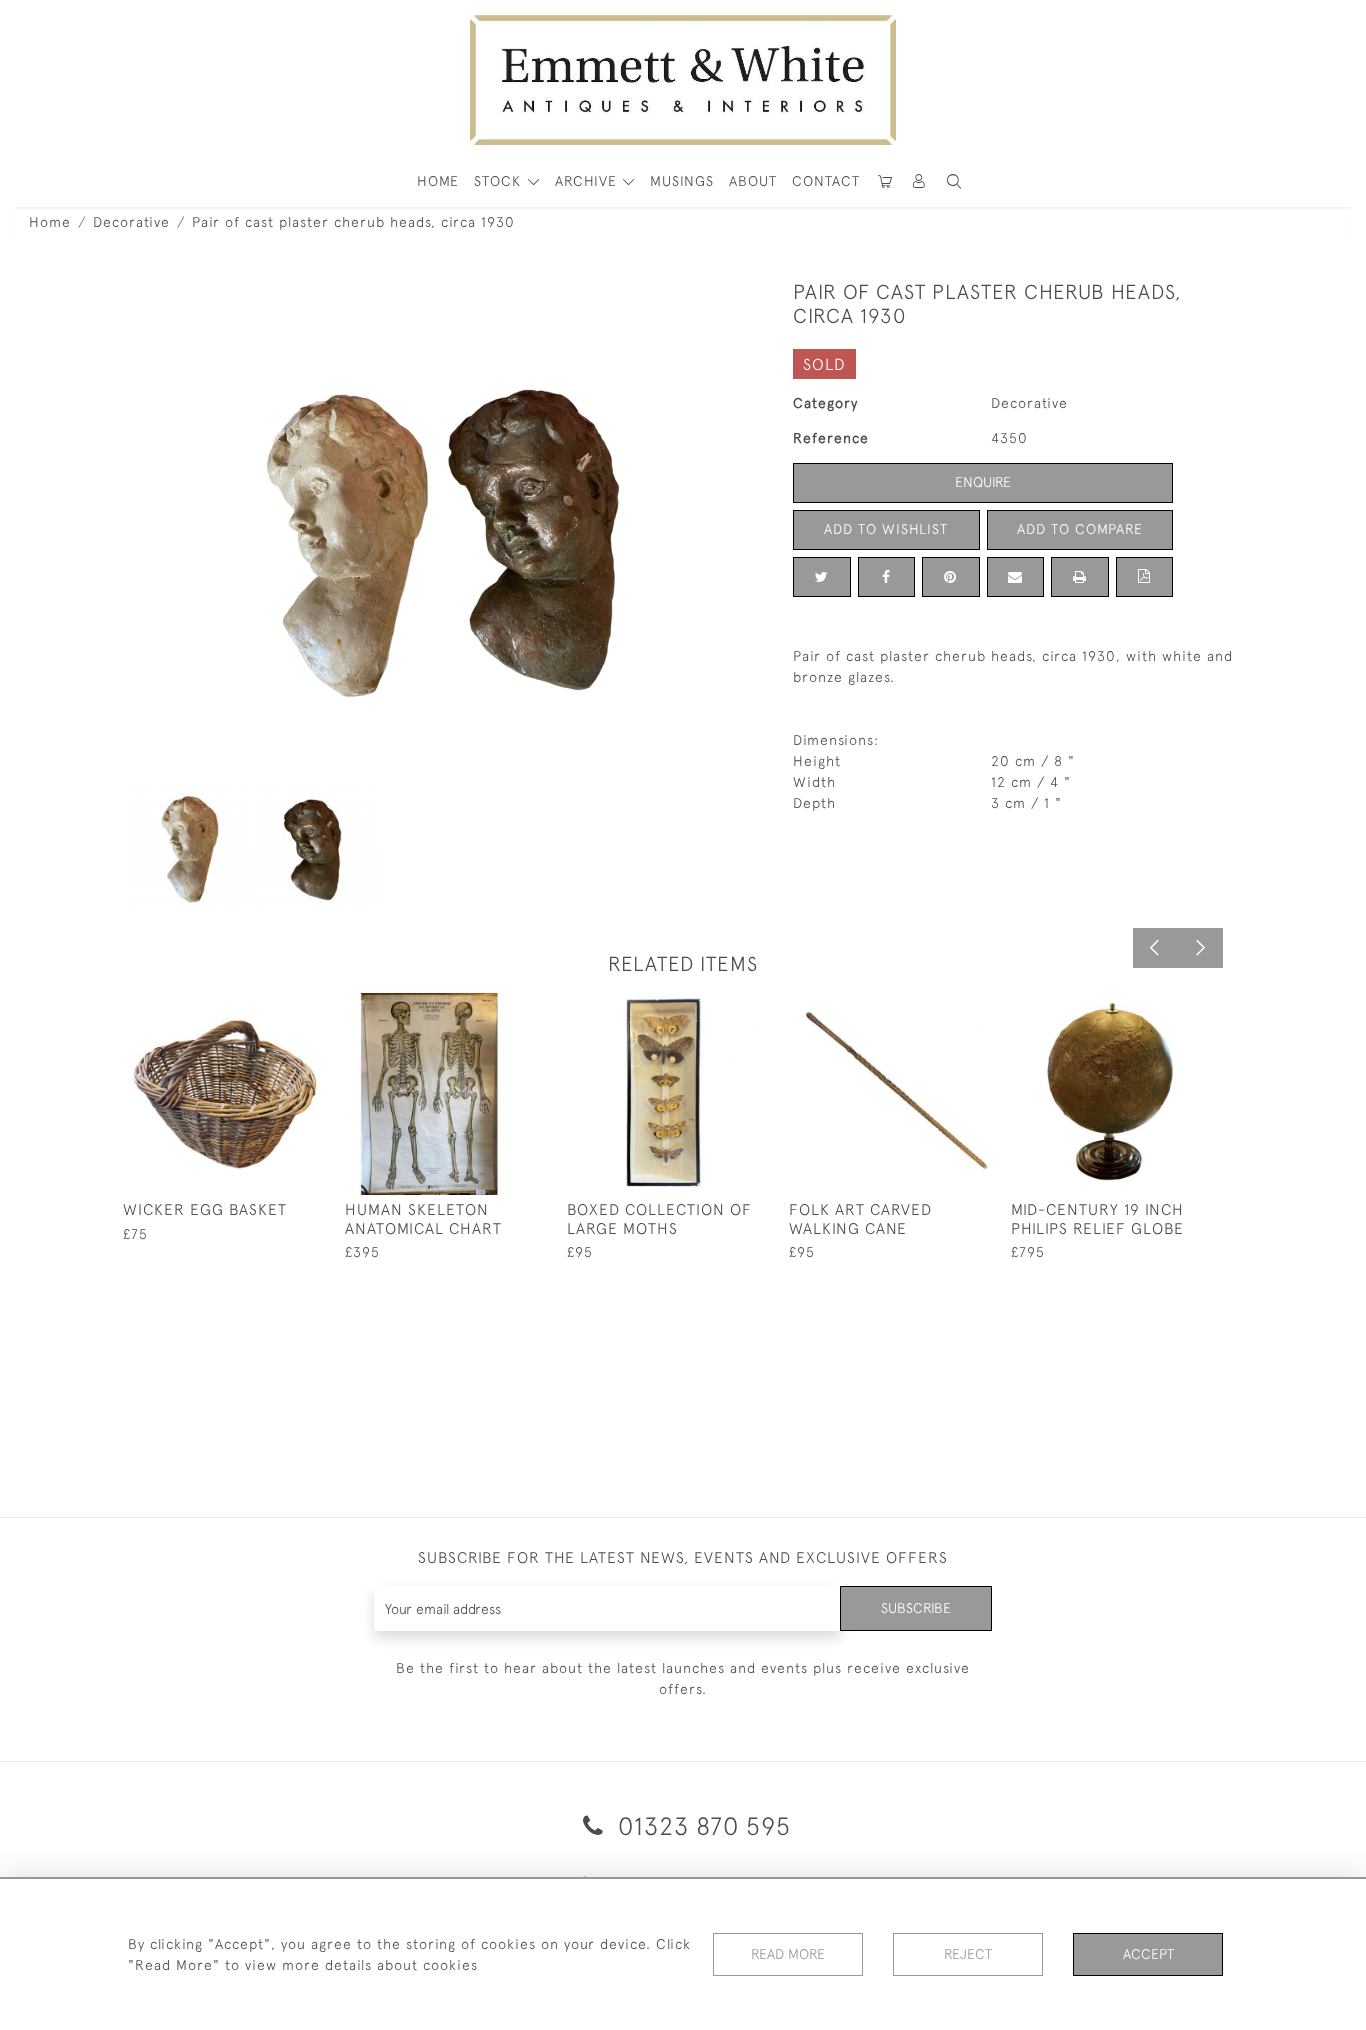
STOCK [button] (500, 181)
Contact (826, 181)
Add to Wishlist (886, 529)
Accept (1148, 1954)
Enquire (983, 482)
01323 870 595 (701, 1825)
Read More (788, 1954)
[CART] (885, 181)
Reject (968, 1954)
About (753, 181)
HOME (438, 181)
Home (50, 222)
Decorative (131, 222)
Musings (682, 181)
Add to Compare (1080, 529)
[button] (954, 181)
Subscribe (916, 1608)
